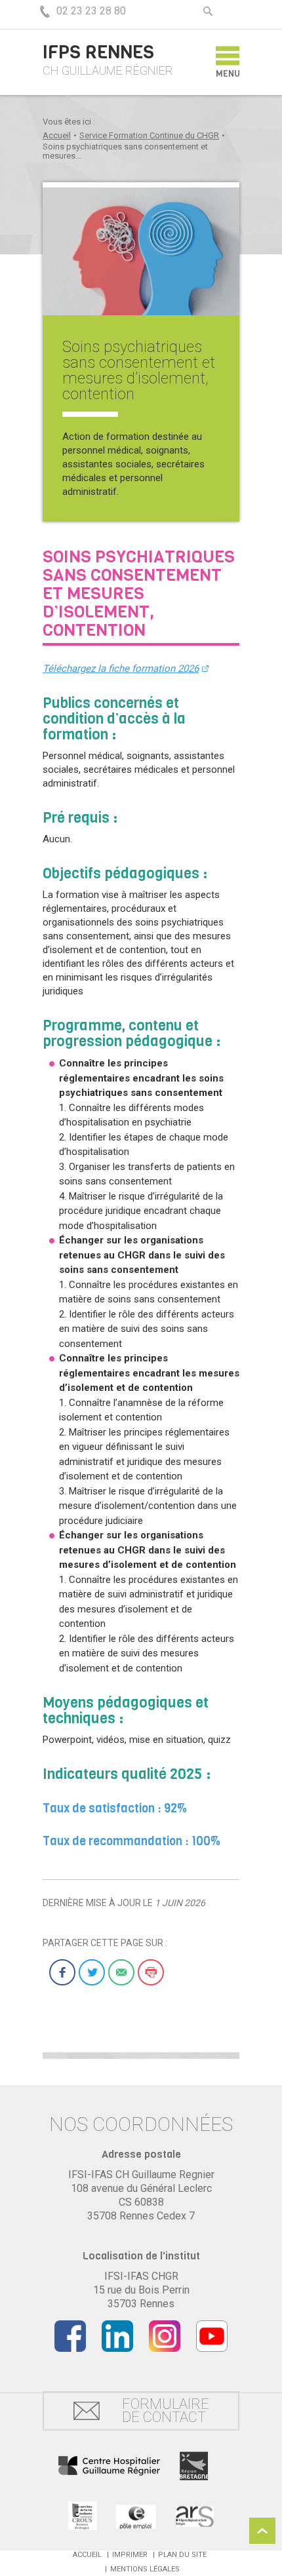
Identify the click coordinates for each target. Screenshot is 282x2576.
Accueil (57, 135)
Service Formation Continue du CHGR (149, 135)
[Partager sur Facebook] (62, 1972)
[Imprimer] (151, 1972)
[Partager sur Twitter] (92, 1972)
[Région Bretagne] (193, 2466)
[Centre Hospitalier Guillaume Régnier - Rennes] (109, 2466)
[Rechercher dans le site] (208, 11)
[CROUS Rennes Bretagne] (83, 2516)
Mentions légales (145, 2569)
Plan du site (182, 2555)
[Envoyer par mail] (121, 1972)
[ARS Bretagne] (195, 2516)
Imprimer (130, 2555)
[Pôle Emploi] (136, 2516)
